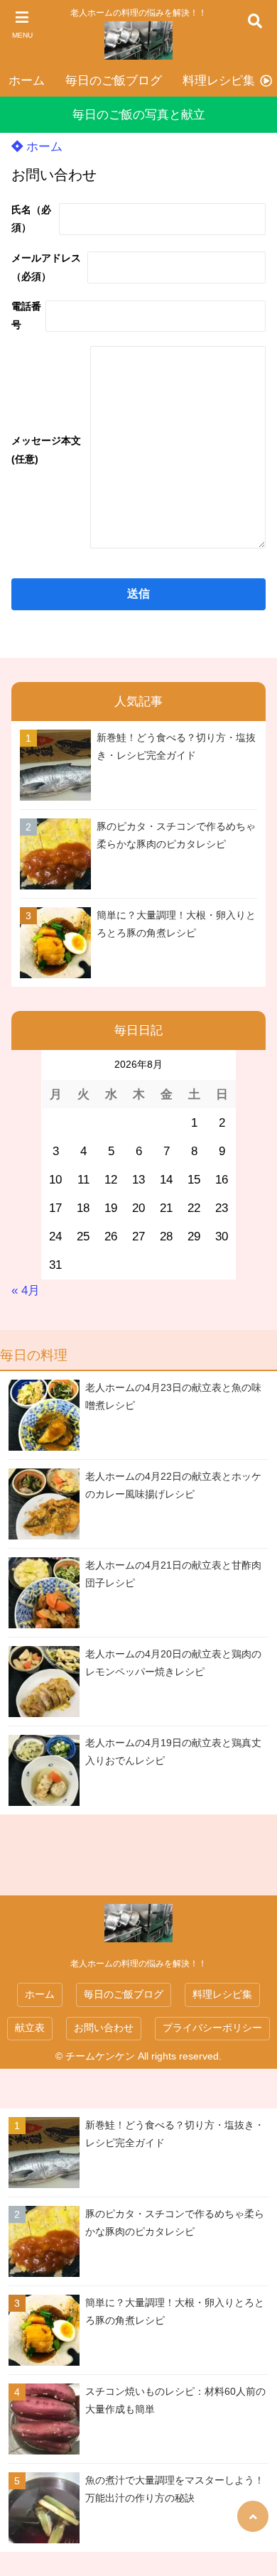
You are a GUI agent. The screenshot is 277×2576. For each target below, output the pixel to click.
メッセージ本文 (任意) (46, 450)
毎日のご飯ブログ (114, 81)
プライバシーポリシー (212, 2028)
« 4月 (26, 1290)
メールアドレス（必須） (46, 267)
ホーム (27, 81)
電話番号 (26, 315)
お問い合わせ (104, 2028)
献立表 (30, 2028)
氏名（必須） (31, 219)
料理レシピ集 (219, 81)
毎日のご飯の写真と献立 (139, 115)
